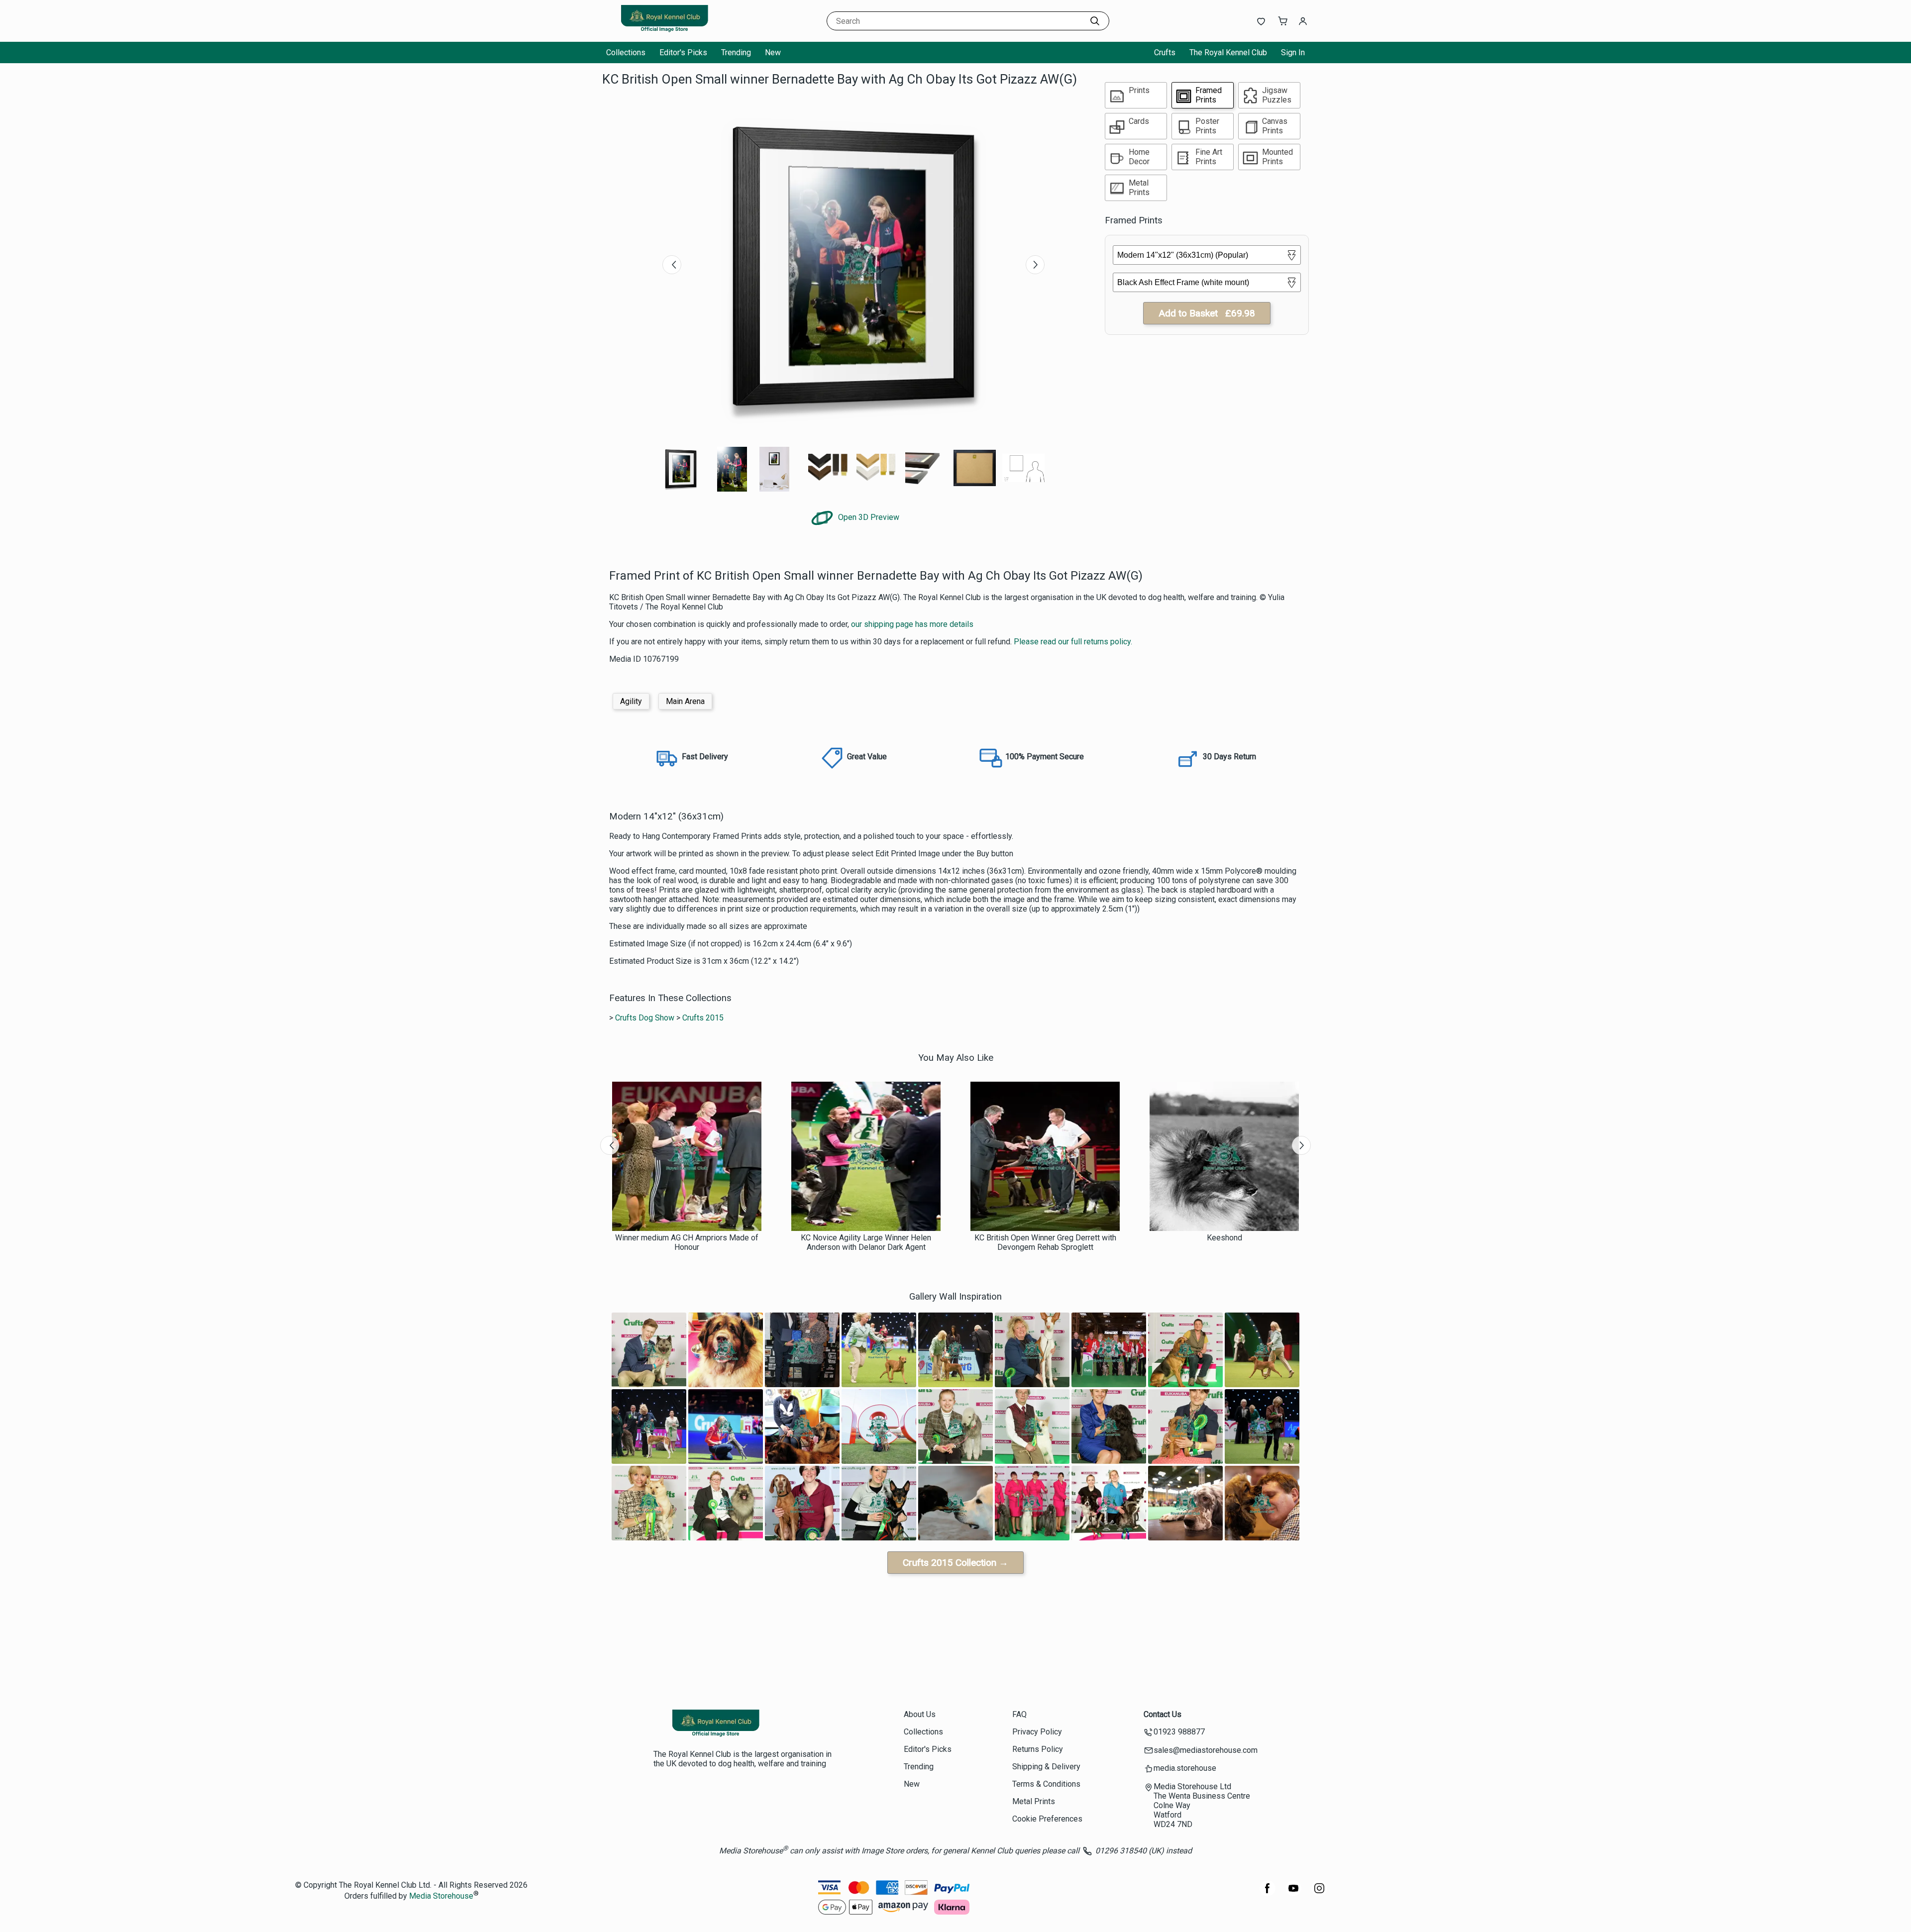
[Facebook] (1268, 1893)
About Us (920, 1714)
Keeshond (1224, 1238)
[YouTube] (1293, 1893)
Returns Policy (1038, 1749)
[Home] (664, 32)
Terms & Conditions (1046, 1784)
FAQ (1019, 1714)
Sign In (1293, 52)
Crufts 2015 (703, 1018)
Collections (626, 52)
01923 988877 (1179, 1732)
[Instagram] (1319, 1893)
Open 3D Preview (868, 517)
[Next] (1035, 265)
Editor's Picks (683, 52)
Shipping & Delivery (1046, 1767)
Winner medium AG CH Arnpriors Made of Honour (687, 1242)
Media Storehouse (441, 1896)
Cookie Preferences (1047, 1819)
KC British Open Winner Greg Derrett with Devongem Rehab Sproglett (1045, 1242)
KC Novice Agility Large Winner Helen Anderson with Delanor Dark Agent (866, 1242)
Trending (736, 52)
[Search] (1095, 21)
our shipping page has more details (912, 624)
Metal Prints (1034, 1801)
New (773, 52)
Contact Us (1163, 1714)
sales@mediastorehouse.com (1206, 1750)
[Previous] (672, 265)
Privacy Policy (1037, 1732)
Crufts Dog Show (645, 1018)
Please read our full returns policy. (1073, 642)
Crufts (1165, 52)
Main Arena (685, 701)
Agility (631, 701)
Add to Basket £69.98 (1207, 313)
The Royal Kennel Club (1228, 52)
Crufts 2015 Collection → (955, 1563)
